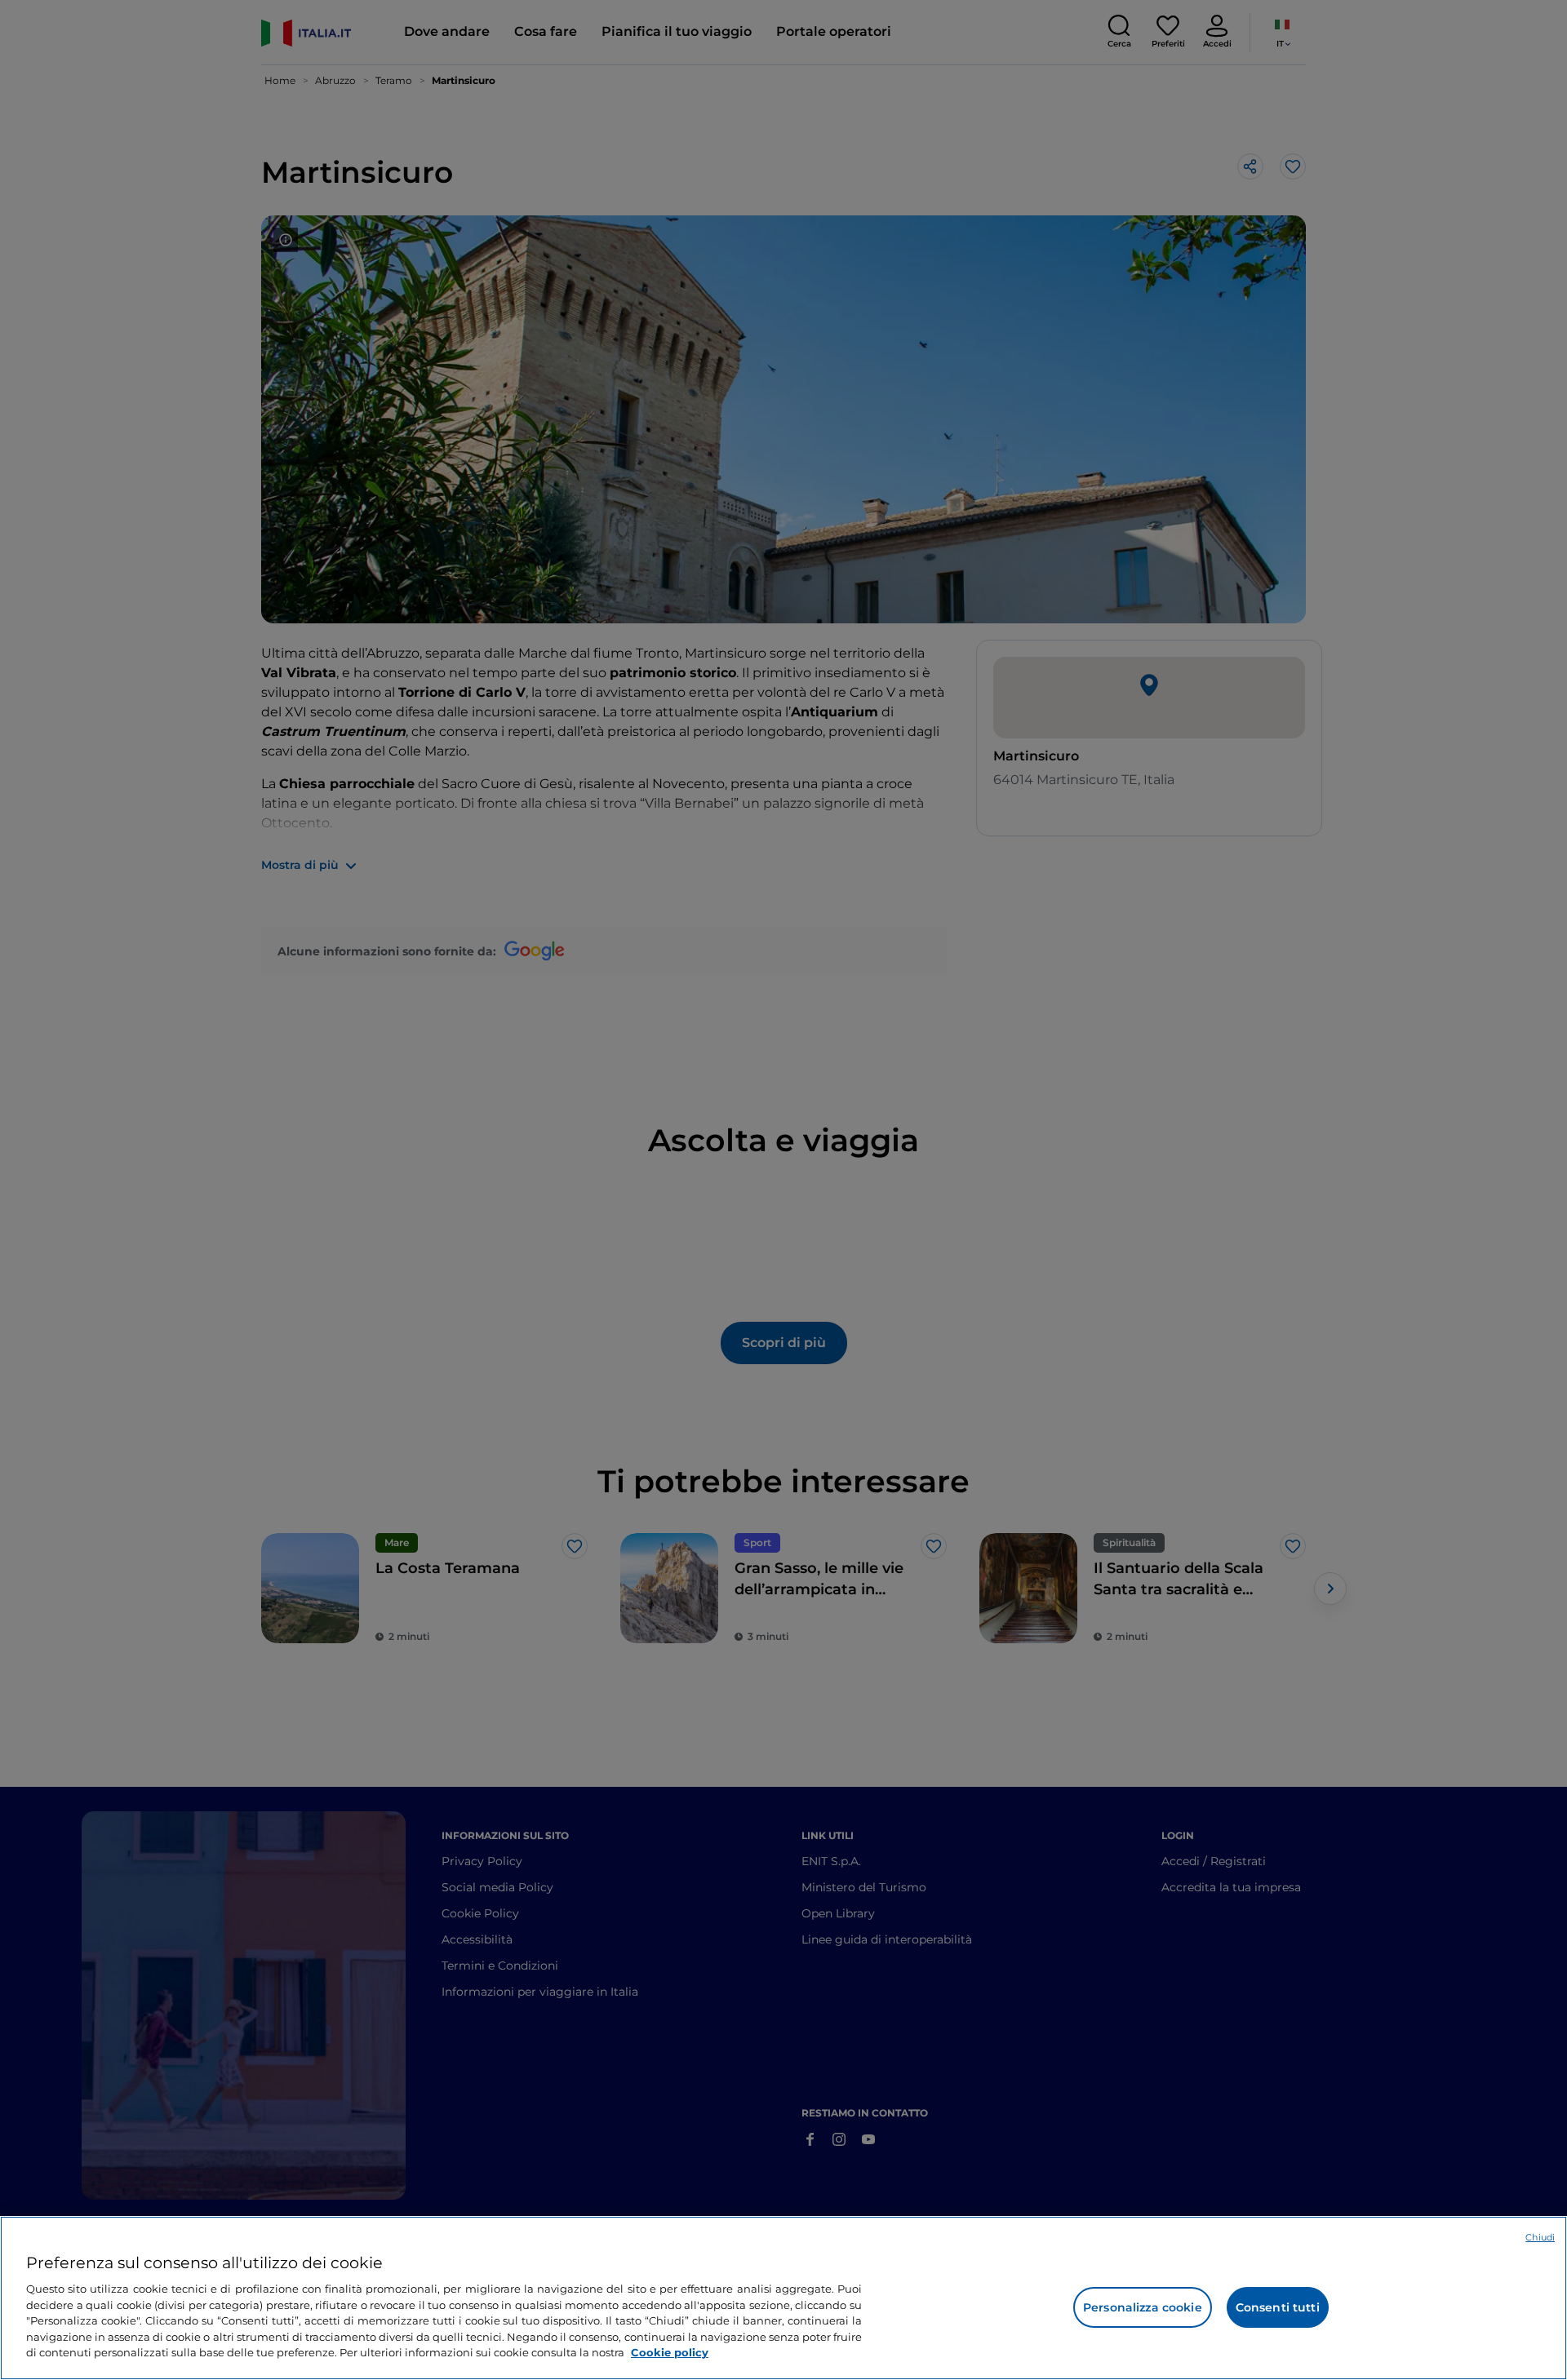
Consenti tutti (1278, 2307)
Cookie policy (670, 2352)
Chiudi (1540, 2237)
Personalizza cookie (1143, 2307)
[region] (783, 2298)
